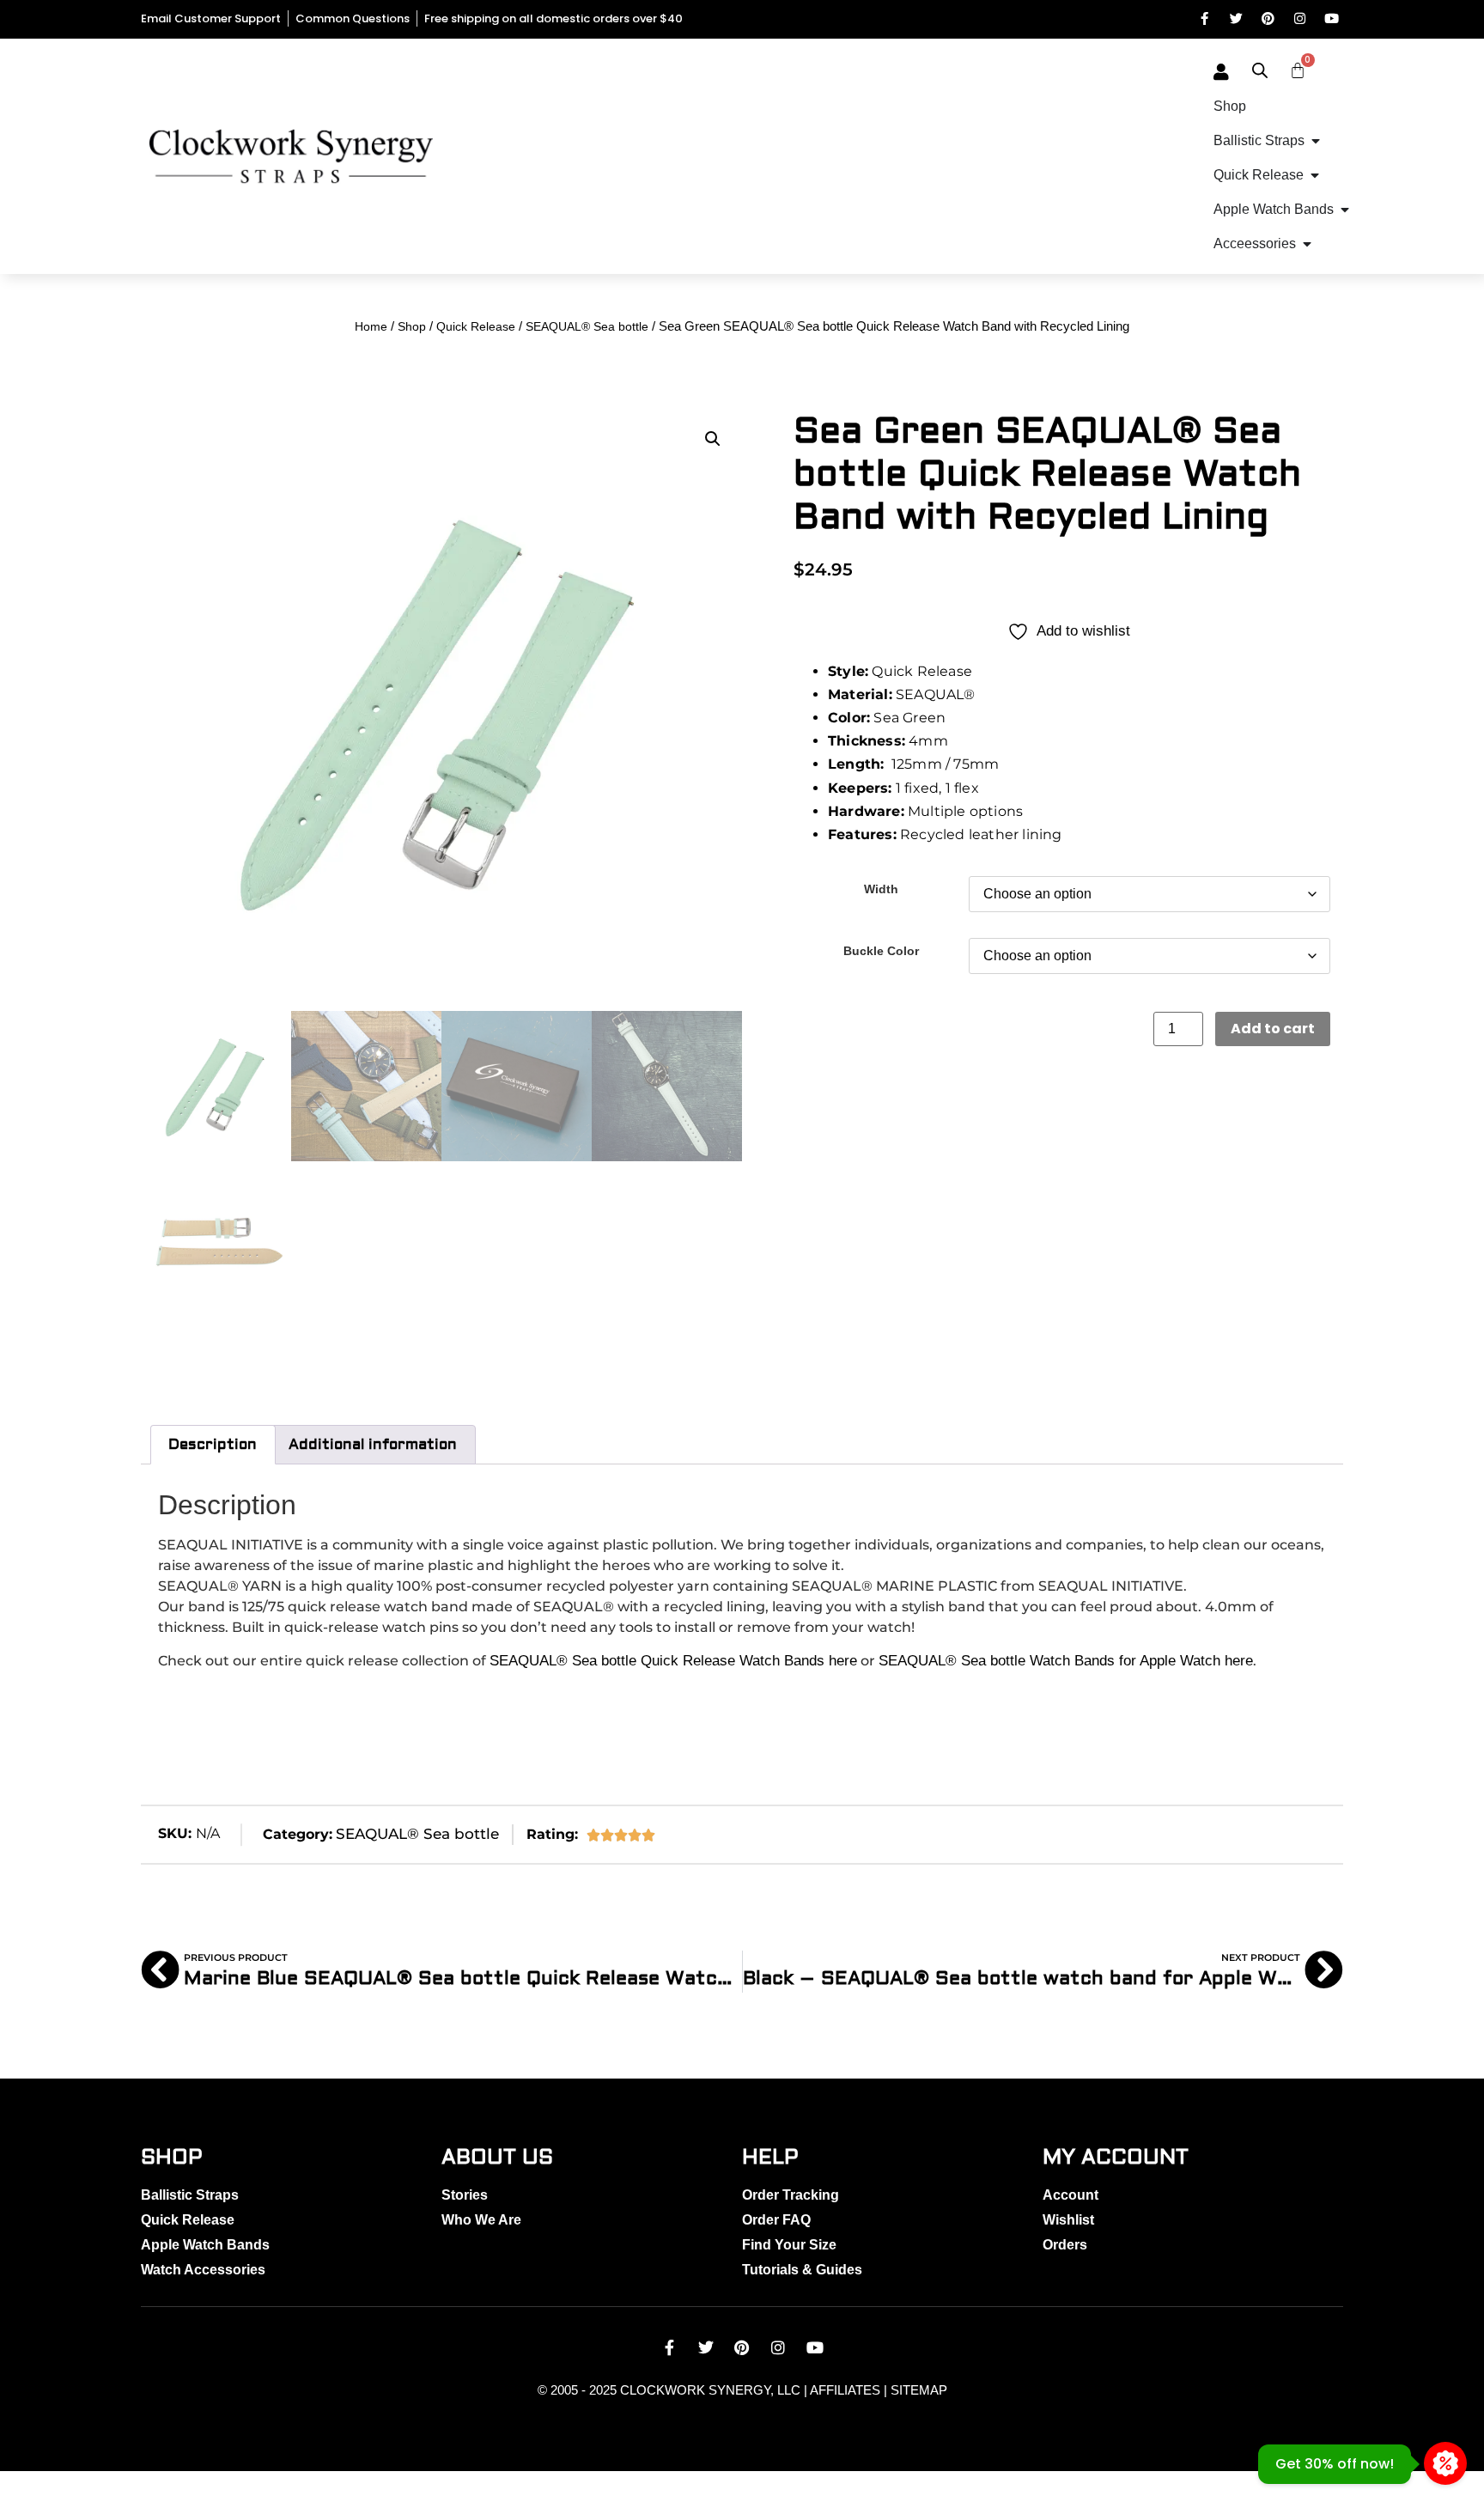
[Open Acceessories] (1307, 244)
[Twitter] (1236, 18)
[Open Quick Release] (1315, 175)
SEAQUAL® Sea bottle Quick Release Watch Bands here (673, 1661)
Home (371, 326)
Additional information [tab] (373, 1444)
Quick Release (476, 326)
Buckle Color (881, 951)
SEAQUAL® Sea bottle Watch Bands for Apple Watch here (1066, 1661)
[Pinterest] (1268, 18)
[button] (713, 439)
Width (881, 889)
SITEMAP (919, 2390)
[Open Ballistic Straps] (1316, 141)
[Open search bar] (1260, 70)
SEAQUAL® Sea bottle (587, 326)
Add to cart (1273, 1029)
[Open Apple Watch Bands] (1345, 210)
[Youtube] (1332, 18)
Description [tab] (213, 1444)
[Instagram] (1300, 18)
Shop (412, 326)
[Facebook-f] (1204, 18)
